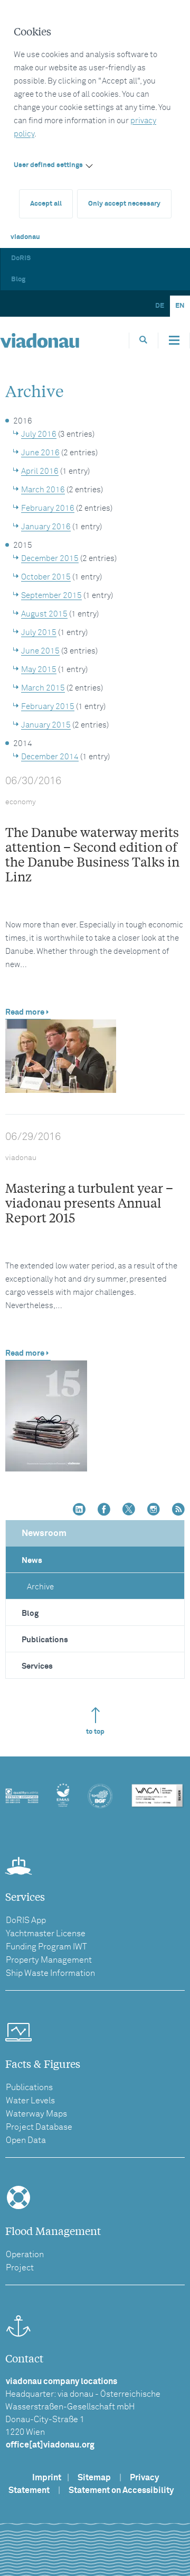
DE (160, 306)
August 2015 (44, 614)
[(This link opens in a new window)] (79, 1510)
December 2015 (50, 559)
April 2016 (40, 471)
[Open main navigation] (174, 341)
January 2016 (46, 527)
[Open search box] (144, 340)
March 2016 (43, 490)
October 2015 (46, 577)
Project (20, 2268)
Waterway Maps (36, 2114)
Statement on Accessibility (121, 2490)
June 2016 (40, 453)
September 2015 (51, 596)
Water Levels (30, 2101)
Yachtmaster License (46, 1934)
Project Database (39, 2127)
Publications (45, 1640)
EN (180, 306)
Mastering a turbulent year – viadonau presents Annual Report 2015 (89, 1203)
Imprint (47, 2478)
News (32, 1561)
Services (37, 1666)
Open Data (26, 2140)
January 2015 (46, 725)
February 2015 (48, 707)
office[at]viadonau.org (50, 2445)
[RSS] (178, 1510)
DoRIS (21, 258)
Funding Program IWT (46, 1947)
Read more (25, 1012)
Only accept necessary (124, 204)
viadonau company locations (61, 2381)
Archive (40, 1587)
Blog (18, 279)
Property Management (49, 1960)
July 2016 (39, 434)
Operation (25, 2255)
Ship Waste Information (50, 1973)
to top (95, 1732)
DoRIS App (26, 1920)
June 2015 (40, 651)
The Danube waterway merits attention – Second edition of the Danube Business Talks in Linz (92, 854)
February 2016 (48, 508)
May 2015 (39, 670)
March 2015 (43, 688)
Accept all (46, 204)
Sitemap (94, 2478)
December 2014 (50, 757)
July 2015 (39, 633)
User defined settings (48, 165)
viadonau (25, 237)
